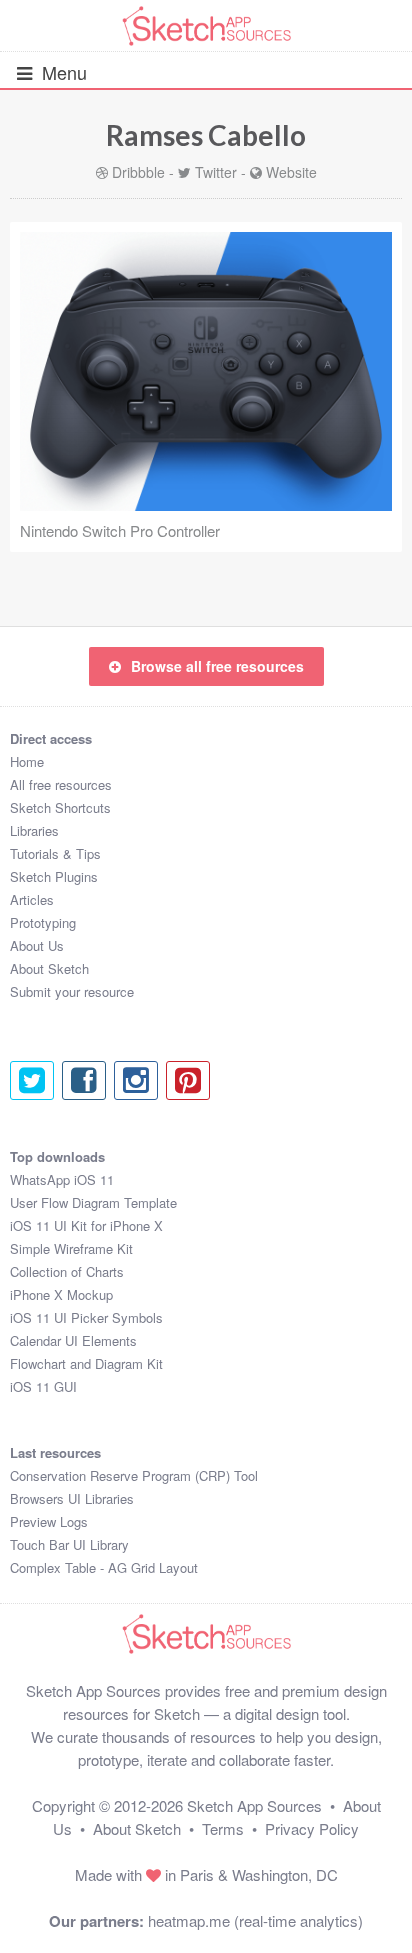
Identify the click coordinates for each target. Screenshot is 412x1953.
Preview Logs (49, 1521)
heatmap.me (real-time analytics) (255, 1920)
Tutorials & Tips (55, 853)
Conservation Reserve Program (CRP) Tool (134, 1475)
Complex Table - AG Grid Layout (104, 1567)
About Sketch (49, 968)
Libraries (34, 830)
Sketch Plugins (54, 876)
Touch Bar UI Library (69, 1544)
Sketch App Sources (254, 1805)
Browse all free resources (217, 666)
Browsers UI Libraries (72, 1498)
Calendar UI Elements (73, 1340)
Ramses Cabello (206, 135)
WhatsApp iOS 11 (62, 1179)
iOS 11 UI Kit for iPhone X (86, 1225)
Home (27, 761)
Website (291, 172)
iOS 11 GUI (43, 1386)
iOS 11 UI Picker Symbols (86, 1317)
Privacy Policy (312, 1828)
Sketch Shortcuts (60, 807)
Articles (32, 899)
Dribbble (138, 172)
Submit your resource (72, 991)
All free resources (61, 784)
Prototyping (43, 922)
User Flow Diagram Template (93, 1202)
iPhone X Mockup (61, 1294)
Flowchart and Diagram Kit (86, 1363)
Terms (223, 1828)
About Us (37, 945)
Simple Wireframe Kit (71, 1248)
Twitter (216, 172)
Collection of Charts (67, 1271)
